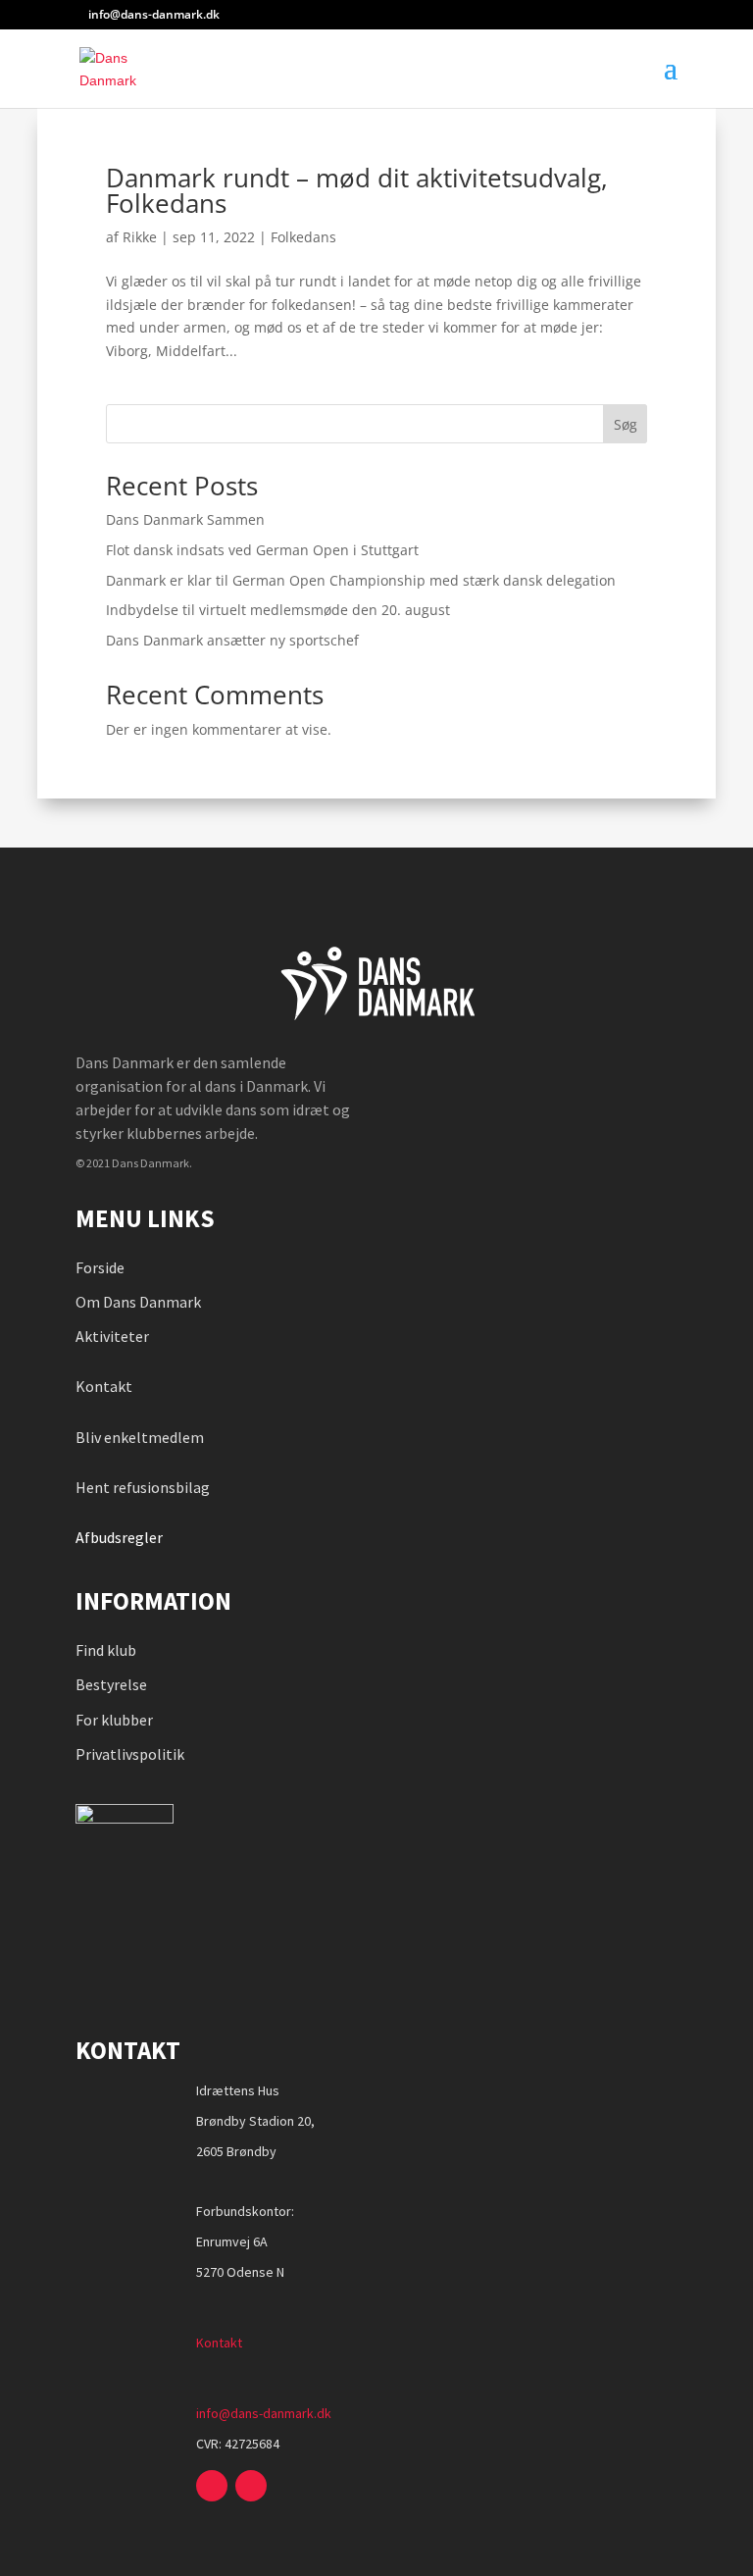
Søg (626, 424)
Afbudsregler (121, 1537)
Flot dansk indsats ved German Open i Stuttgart (262, 550)
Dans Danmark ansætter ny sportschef (232, 640)
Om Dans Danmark (138, 1302)
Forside (100, 1267)
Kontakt (104, 1386)
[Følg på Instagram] (251, 2486)
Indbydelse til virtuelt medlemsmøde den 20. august (278, 610)
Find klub (106, 1650)
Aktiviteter (112, 1336)
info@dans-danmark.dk (264, 2413)
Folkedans (303, 237)
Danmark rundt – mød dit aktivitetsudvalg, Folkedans (357, 190)
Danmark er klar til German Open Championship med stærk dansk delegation (361, 580)
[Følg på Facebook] (212, 2486)
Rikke (140, 237)
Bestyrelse (111, 1684)
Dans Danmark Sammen (185, 519)
